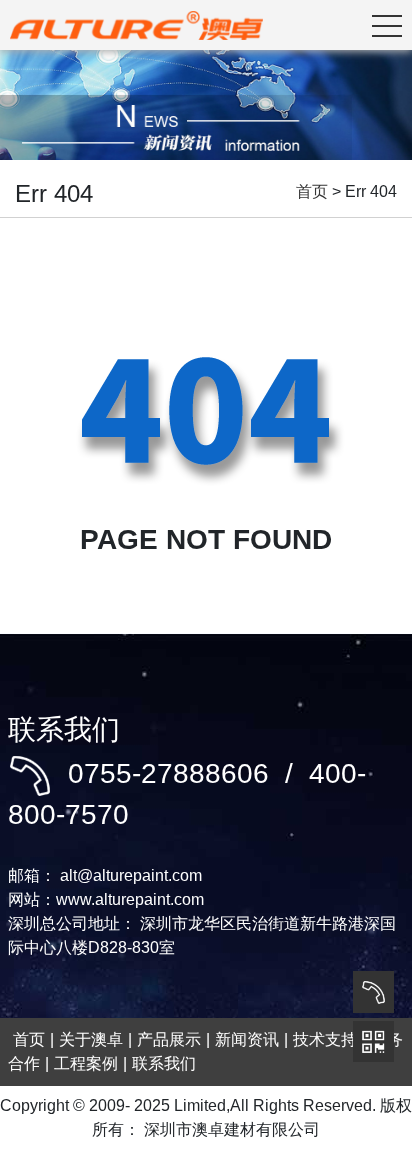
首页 (312, 191)
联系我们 (164, 1063)
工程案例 (86, 1063)
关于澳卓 (91, 1039)
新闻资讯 (247, 1039)
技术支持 (325, 1039)
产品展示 (169, 1039)
